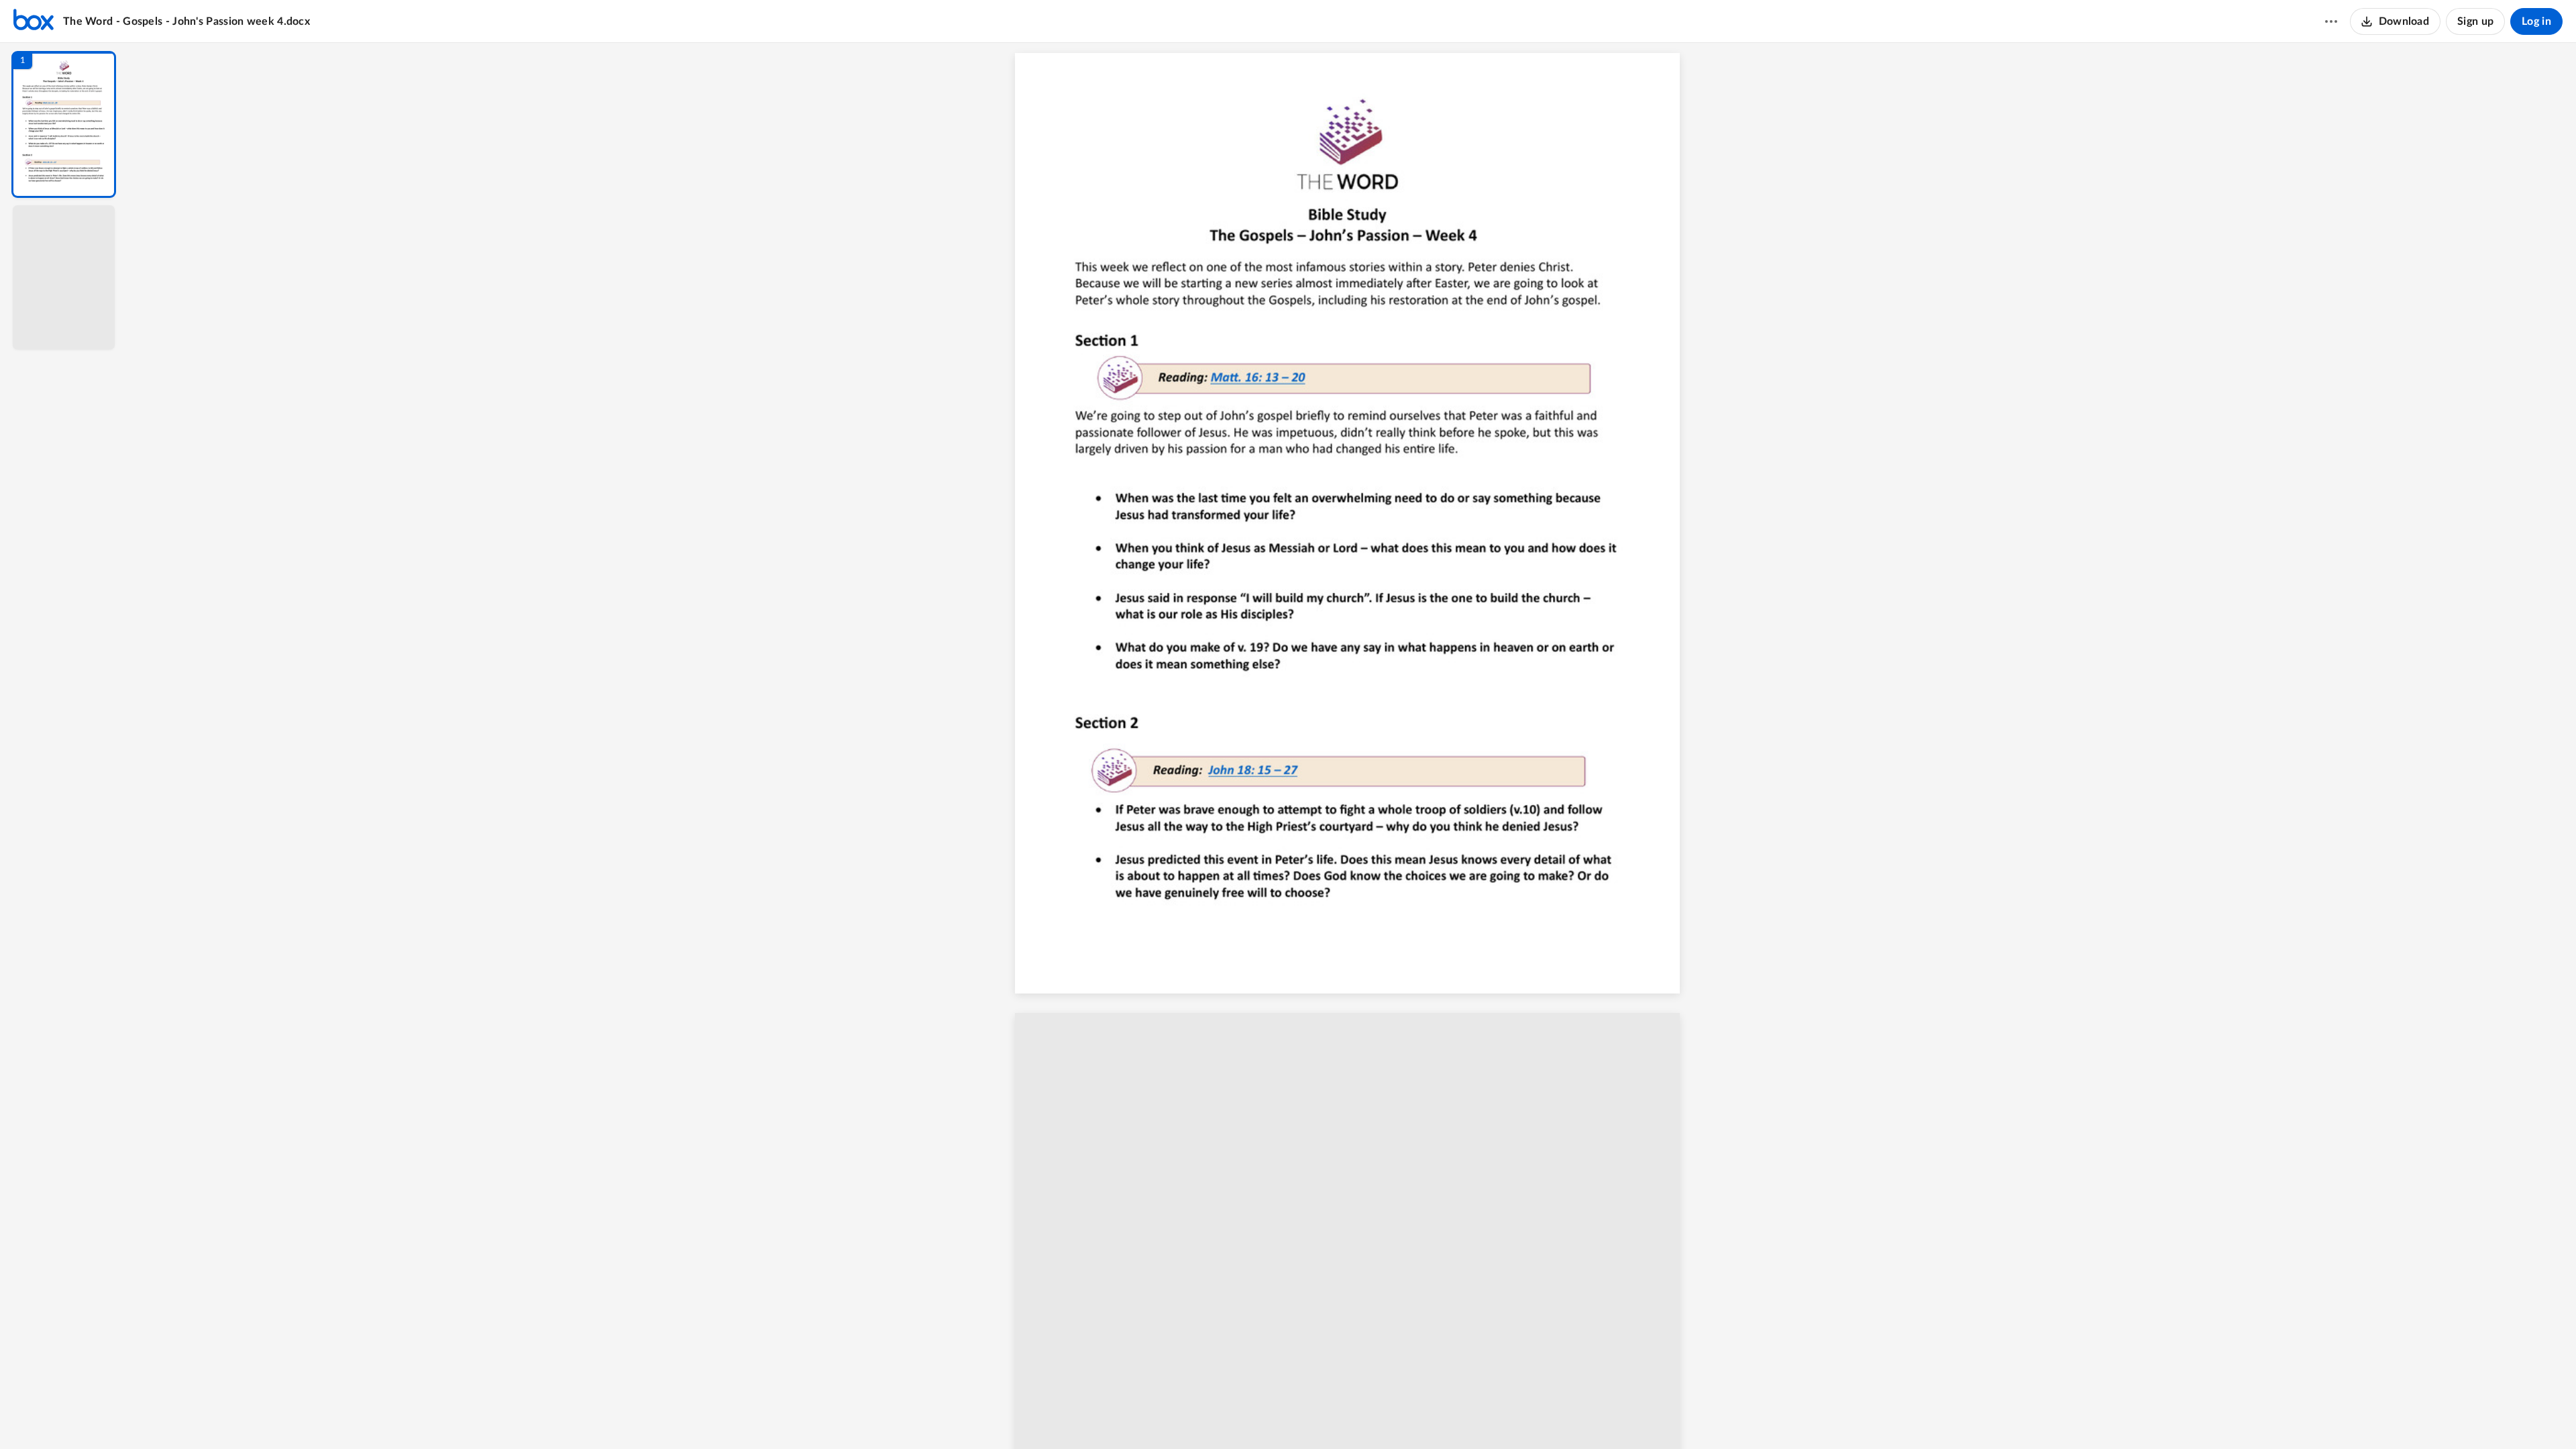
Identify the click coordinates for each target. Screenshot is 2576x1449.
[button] (64, 124)
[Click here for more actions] (2331, 21)
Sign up (2475, 21)
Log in (2536, 21)
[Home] (34, 21)
